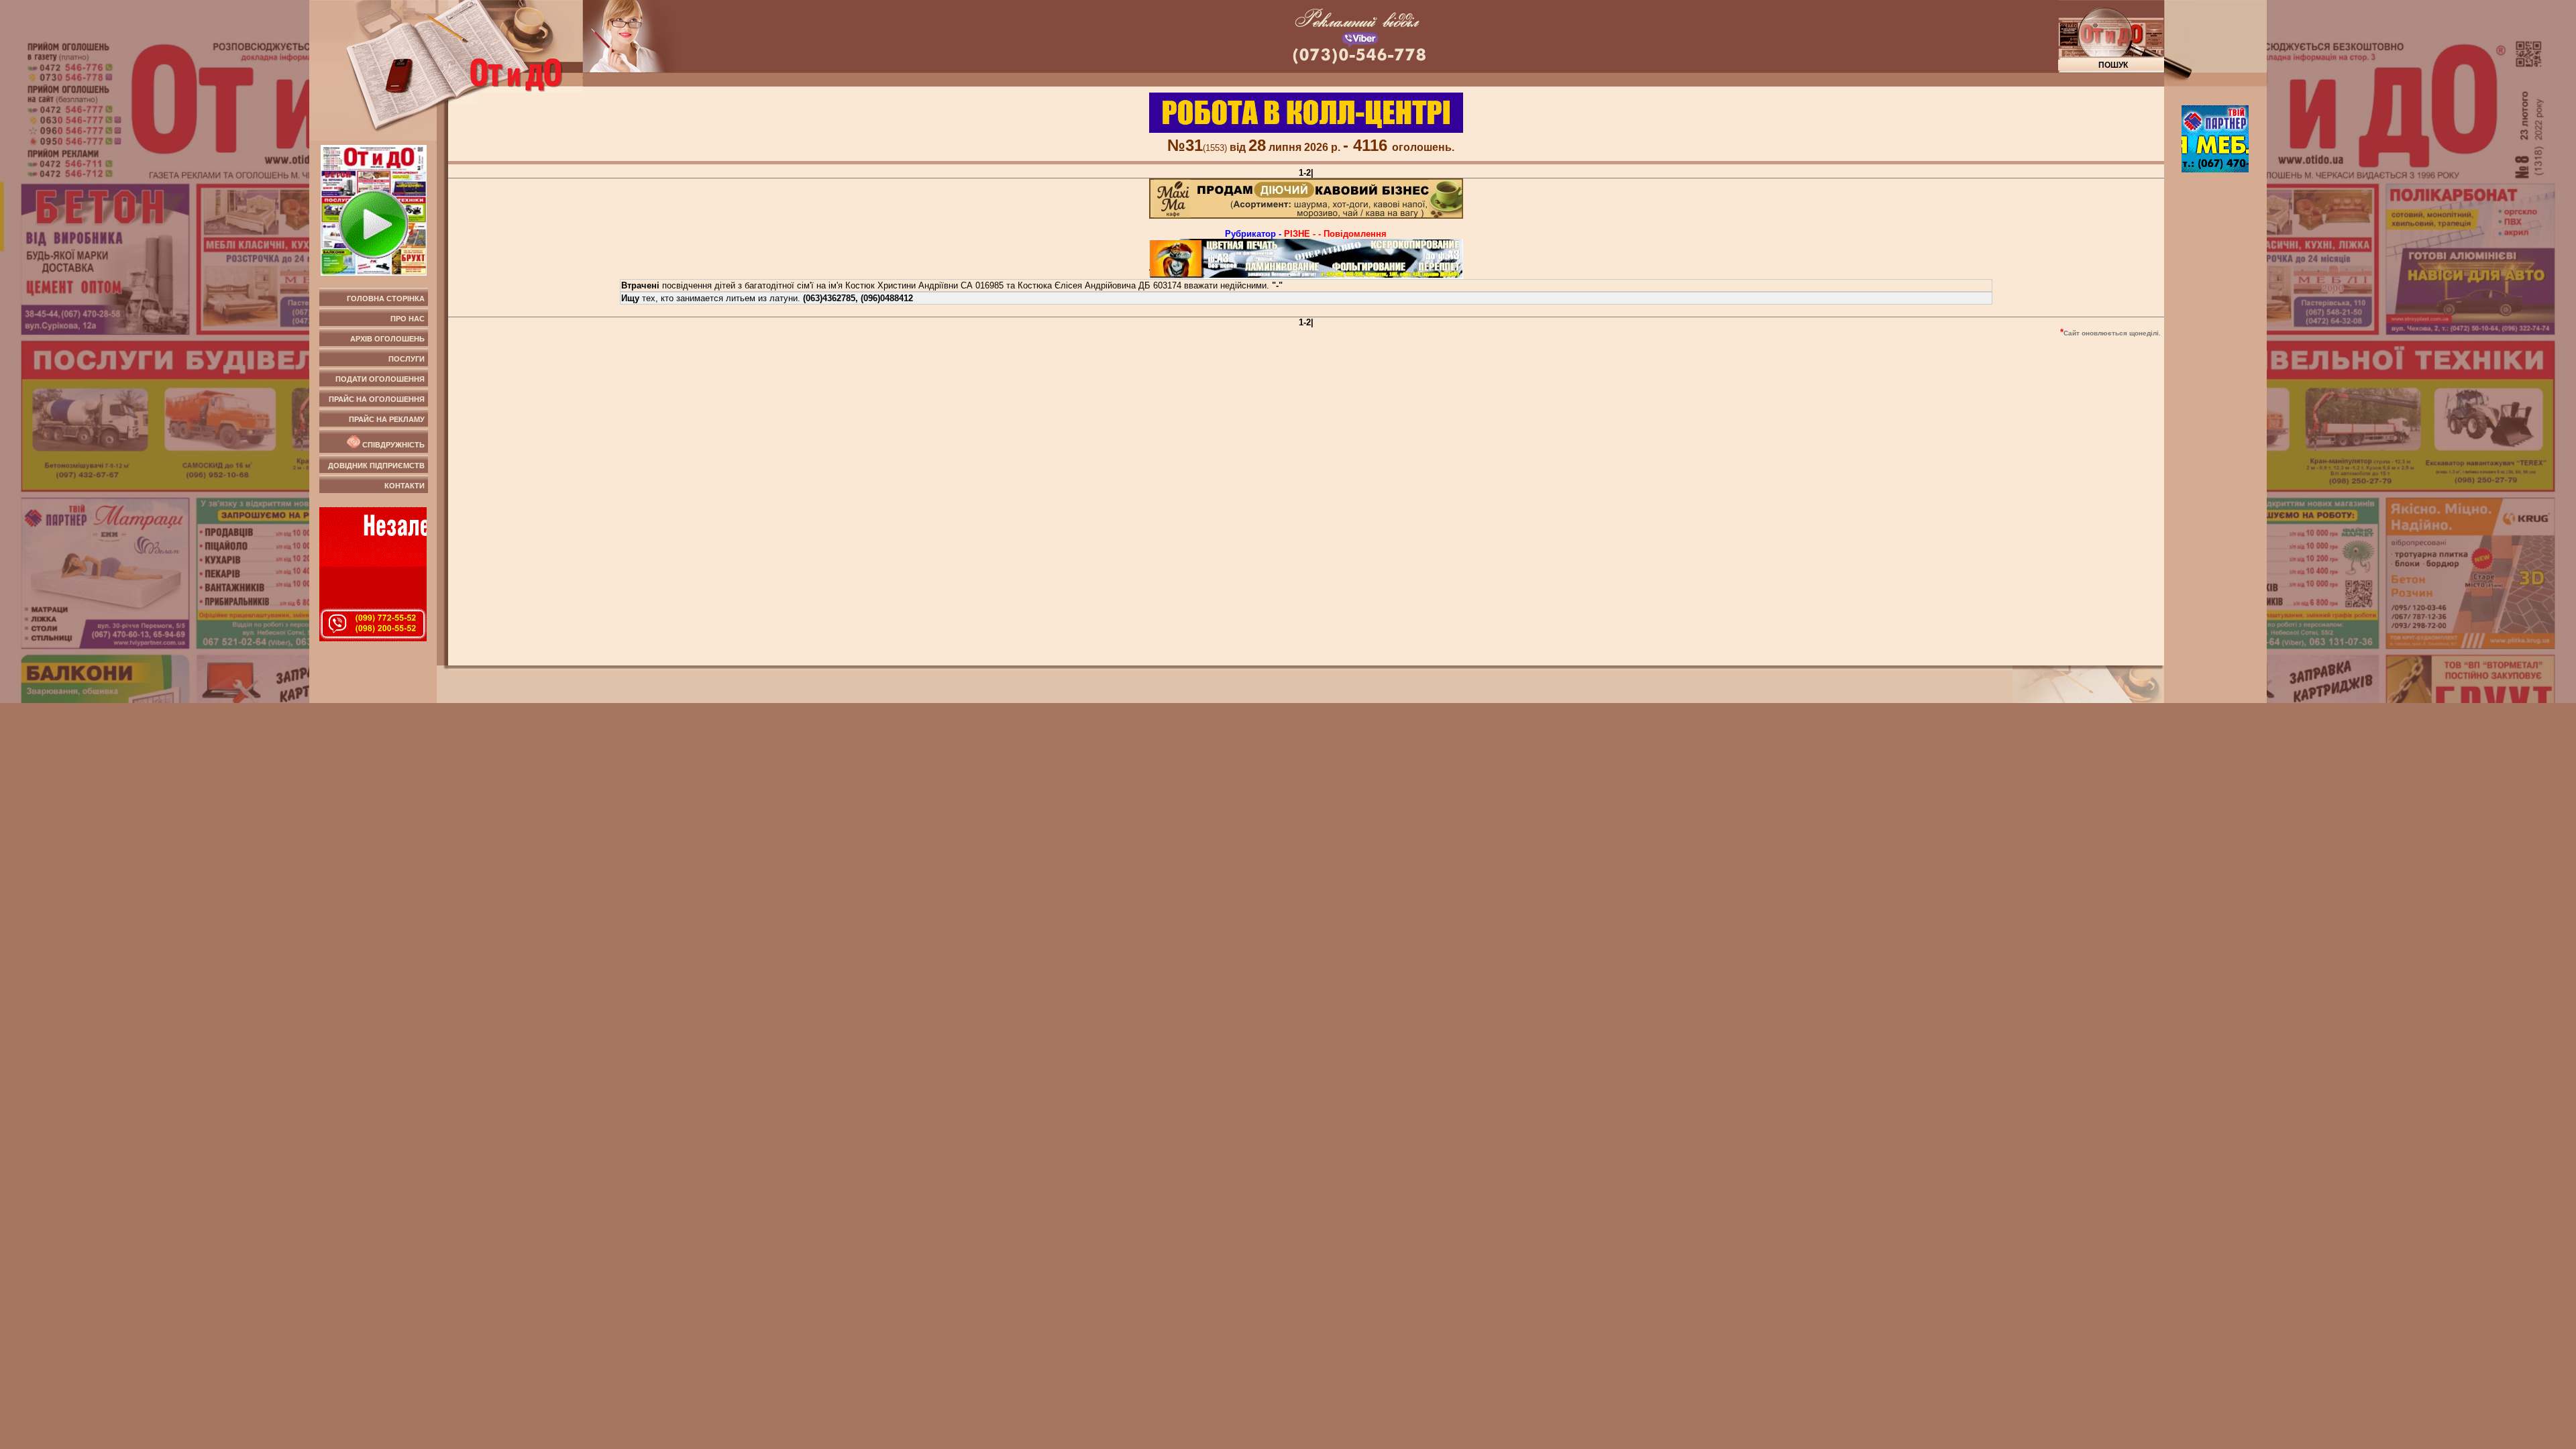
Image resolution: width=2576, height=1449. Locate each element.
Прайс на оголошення (377, 399)
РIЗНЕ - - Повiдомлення (1335, 234)
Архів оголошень (387, 339)
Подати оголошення (380, 379)
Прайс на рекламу (387, 419)
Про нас (408, 319)
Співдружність (392, 445)
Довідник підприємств (376, 466)
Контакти (405, 486)
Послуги (407, 359)
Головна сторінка (386, 299)
